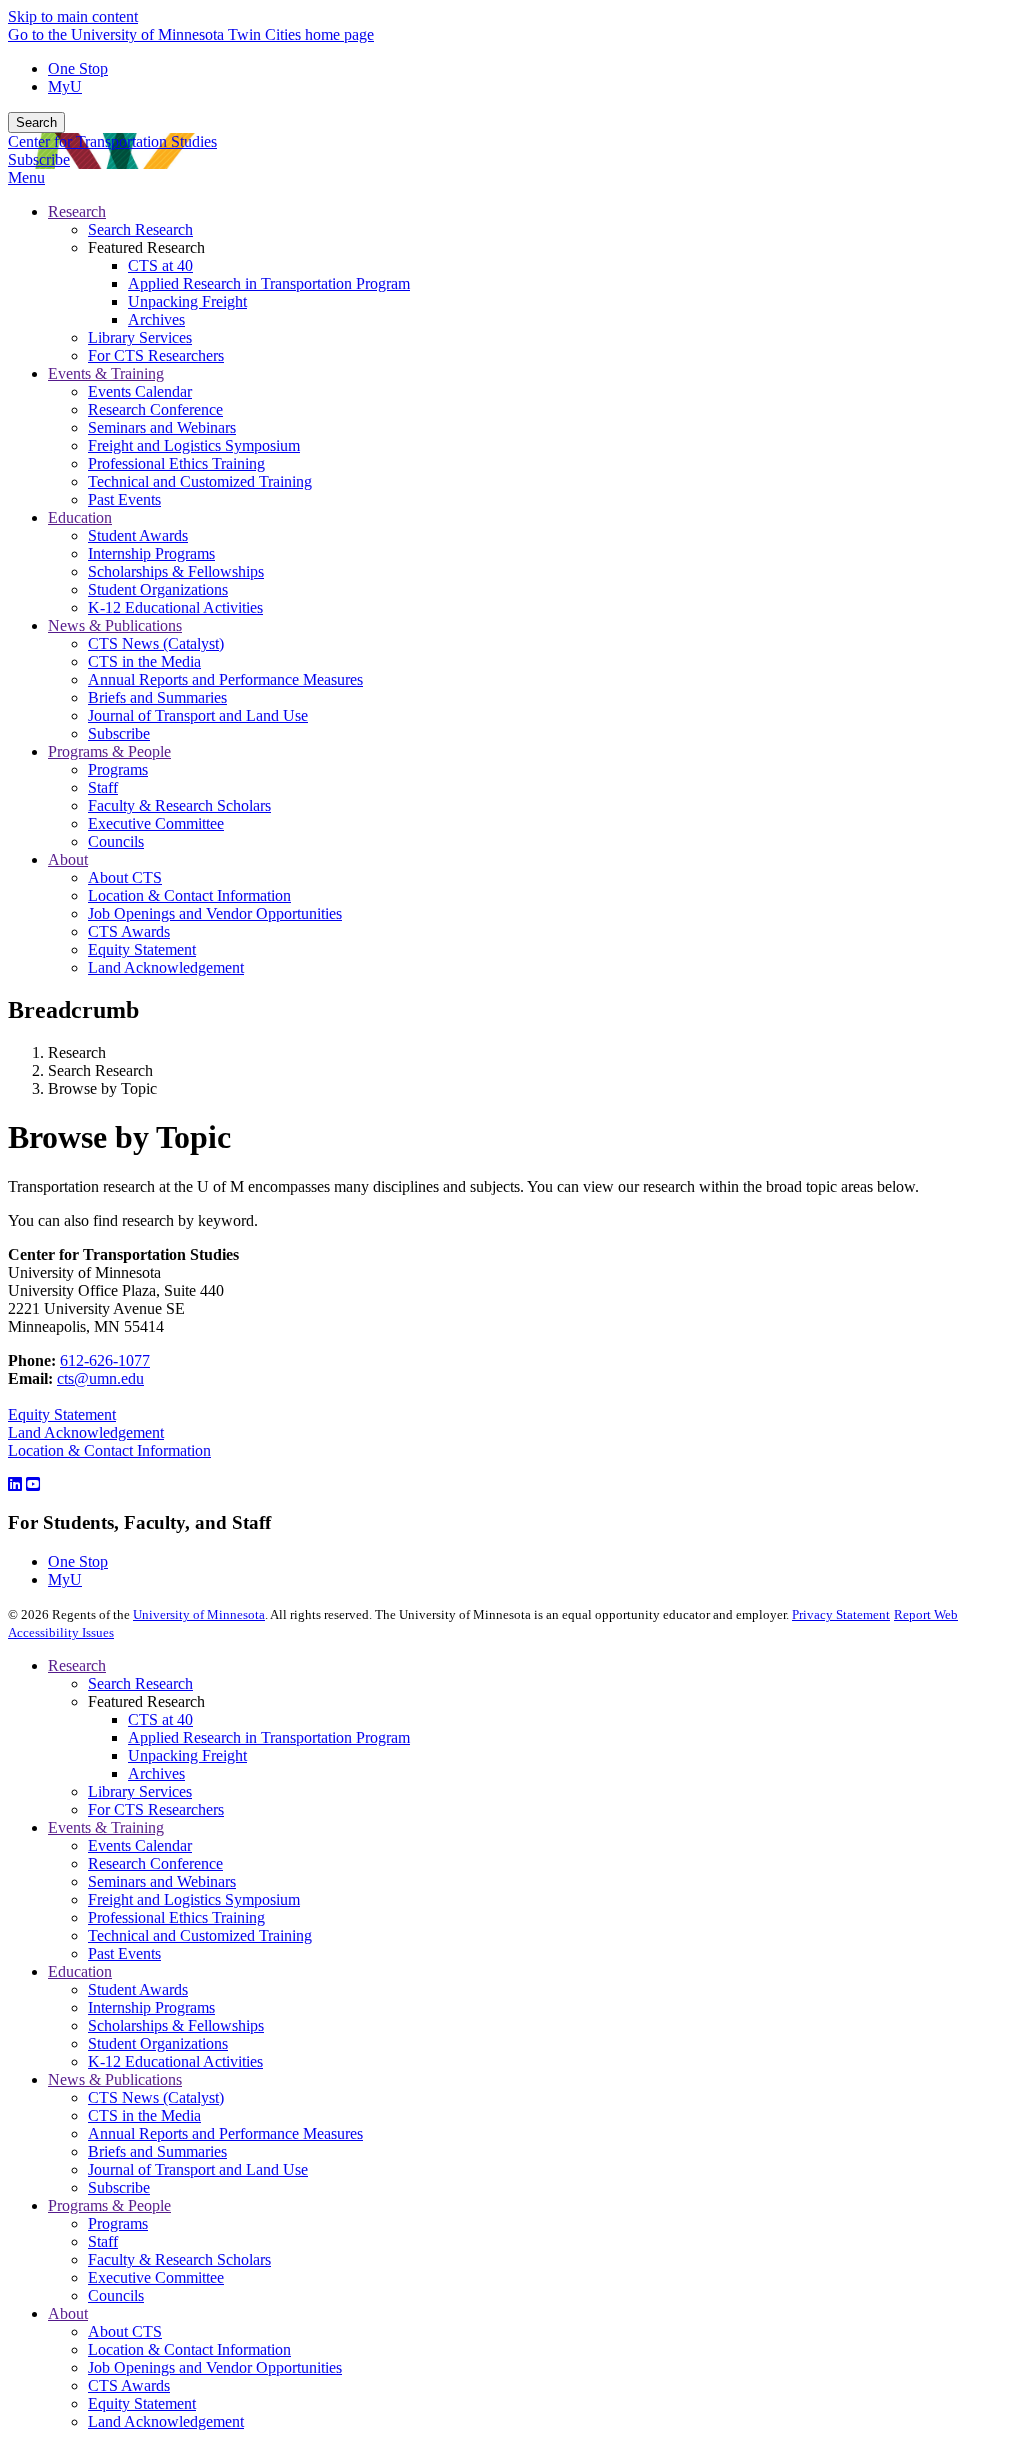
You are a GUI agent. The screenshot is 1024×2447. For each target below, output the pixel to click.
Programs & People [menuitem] (109, 751)
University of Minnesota (199, 1614)
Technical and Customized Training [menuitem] (200, 481)
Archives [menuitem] (156, 319)
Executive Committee (156, 2277)
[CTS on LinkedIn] (15, 1484)
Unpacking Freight (187, 1755)
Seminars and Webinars (162, 1881)
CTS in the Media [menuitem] (144, 661)
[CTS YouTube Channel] (33, 1484)
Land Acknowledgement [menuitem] (166, 967)
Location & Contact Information (109, 1450)
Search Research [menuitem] (140, 229)
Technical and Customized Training (200, 1935)
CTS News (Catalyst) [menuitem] (156, 643)
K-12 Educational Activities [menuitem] (175, 607)
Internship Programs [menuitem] (151, 553)
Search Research (140, 1683)
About (68, 2313)
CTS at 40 (160, 1719)
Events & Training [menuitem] (106, 373)
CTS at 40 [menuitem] (160, 265)
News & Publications (115, 2079)
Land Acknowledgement (86, 1432)
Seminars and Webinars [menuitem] (162, 427)
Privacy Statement (841, 1614)
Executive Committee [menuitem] (156, 823)
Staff (103, 2241)
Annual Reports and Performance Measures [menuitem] (225, 679)
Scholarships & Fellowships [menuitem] (176, 571)
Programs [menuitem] (118, 769)
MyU (65, 86)
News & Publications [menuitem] (115, 625)
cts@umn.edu (100, 1378)
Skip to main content (73, 16)
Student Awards (138, 1989)
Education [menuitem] (80, 517)
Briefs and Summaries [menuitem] (157, 697)
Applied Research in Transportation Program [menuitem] (269, 283)
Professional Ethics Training (176, 1917)
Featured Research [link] (146, 247)
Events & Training (106, 1827)
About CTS (125, 2331)
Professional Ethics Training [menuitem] (176, 463)
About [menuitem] (68, 859)
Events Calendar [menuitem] (140, 391)
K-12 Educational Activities (175, 2061)
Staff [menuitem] (103, 787)
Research (77, 1665)
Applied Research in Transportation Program (269, 1737)
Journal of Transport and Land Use (198, 2169)
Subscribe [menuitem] (119, 733)
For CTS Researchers (156, 1809)
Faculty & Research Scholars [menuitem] (179, 805)
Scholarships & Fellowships (176, 2025)
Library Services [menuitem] (140, 337)
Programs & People (109, 2205)
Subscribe (39, 159)
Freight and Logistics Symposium (194, 1899)
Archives (156, 1773)
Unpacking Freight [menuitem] (187, 301)
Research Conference (155, 1863)
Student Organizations (158, 2043)
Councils (116, 2295)
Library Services (140, 1791)
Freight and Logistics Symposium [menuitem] (194, 445)
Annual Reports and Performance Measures (225, 2133)
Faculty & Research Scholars (179, 2259)
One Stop (78, 68)
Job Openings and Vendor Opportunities (215, 2367)
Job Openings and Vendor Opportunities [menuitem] (215, 913)
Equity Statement (62, 1414)
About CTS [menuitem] (125, 877)
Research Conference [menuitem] (155, 409)
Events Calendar (140, 1845)
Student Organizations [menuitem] (158, 589)
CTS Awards (129, 2385)
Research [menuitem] (77, 211)
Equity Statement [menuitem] (142, 949)
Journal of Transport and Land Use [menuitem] (198, 715)
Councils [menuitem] (116, 841)
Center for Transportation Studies (112, 141)
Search (36, 122)
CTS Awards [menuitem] (129, 931)
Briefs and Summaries (157, 2151)
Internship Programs (151, 2007)
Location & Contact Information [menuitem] (189, 895)
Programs (118, 2223)
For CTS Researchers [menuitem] (156, 355)
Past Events (124, 1953)
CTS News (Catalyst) (156, 2097)
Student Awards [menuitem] (138, 535)
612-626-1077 (105, 1360)
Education (80, 1971)
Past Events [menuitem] (124, 499)
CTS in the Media (144, 2115)
